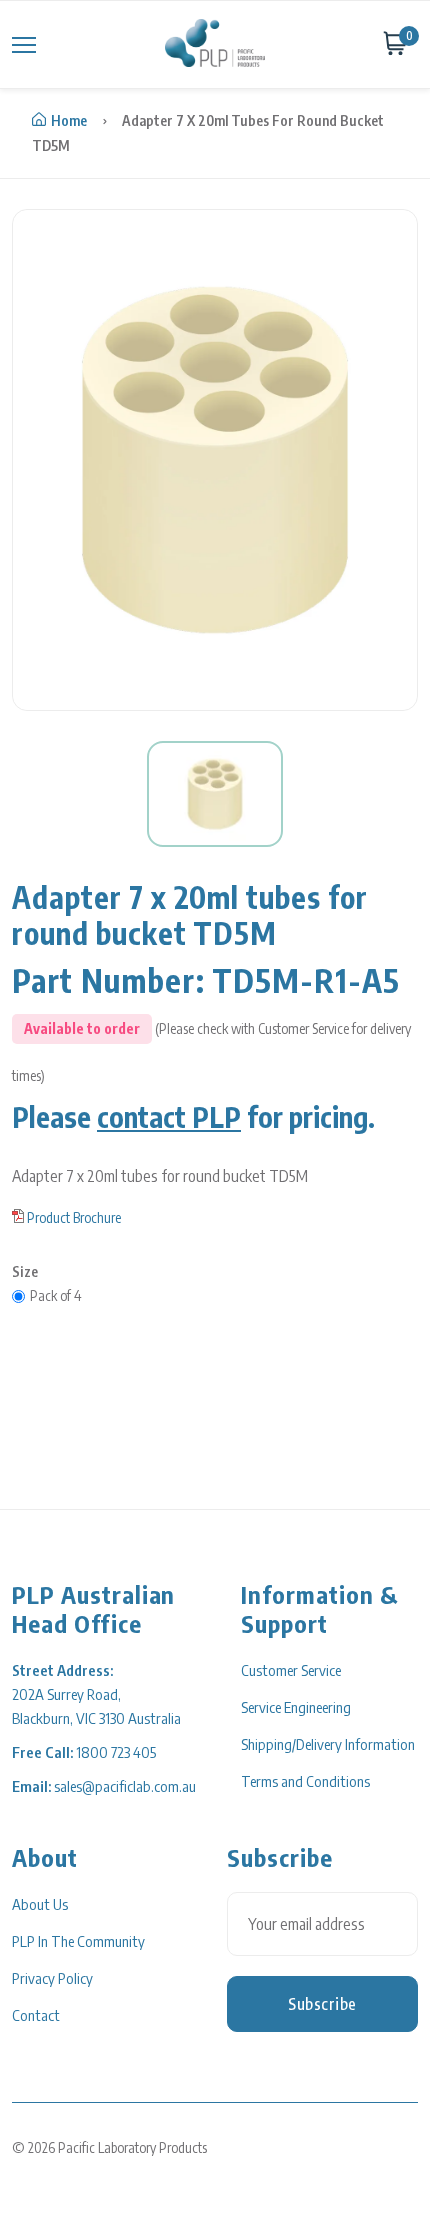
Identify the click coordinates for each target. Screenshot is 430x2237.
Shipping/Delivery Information (328, 1744)
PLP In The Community (78, 1941)
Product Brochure (74, 1217)
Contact (36, 2015)
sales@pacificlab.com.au (125, 1786)
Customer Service (291, 1670)
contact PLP (169, 1116)
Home (69, 120)
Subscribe (322, 2004)
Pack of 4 (56, 1295)
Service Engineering (296, 1707)
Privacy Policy (52, 1978)
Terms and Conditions (305, 1781)
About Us (40, 1904)
